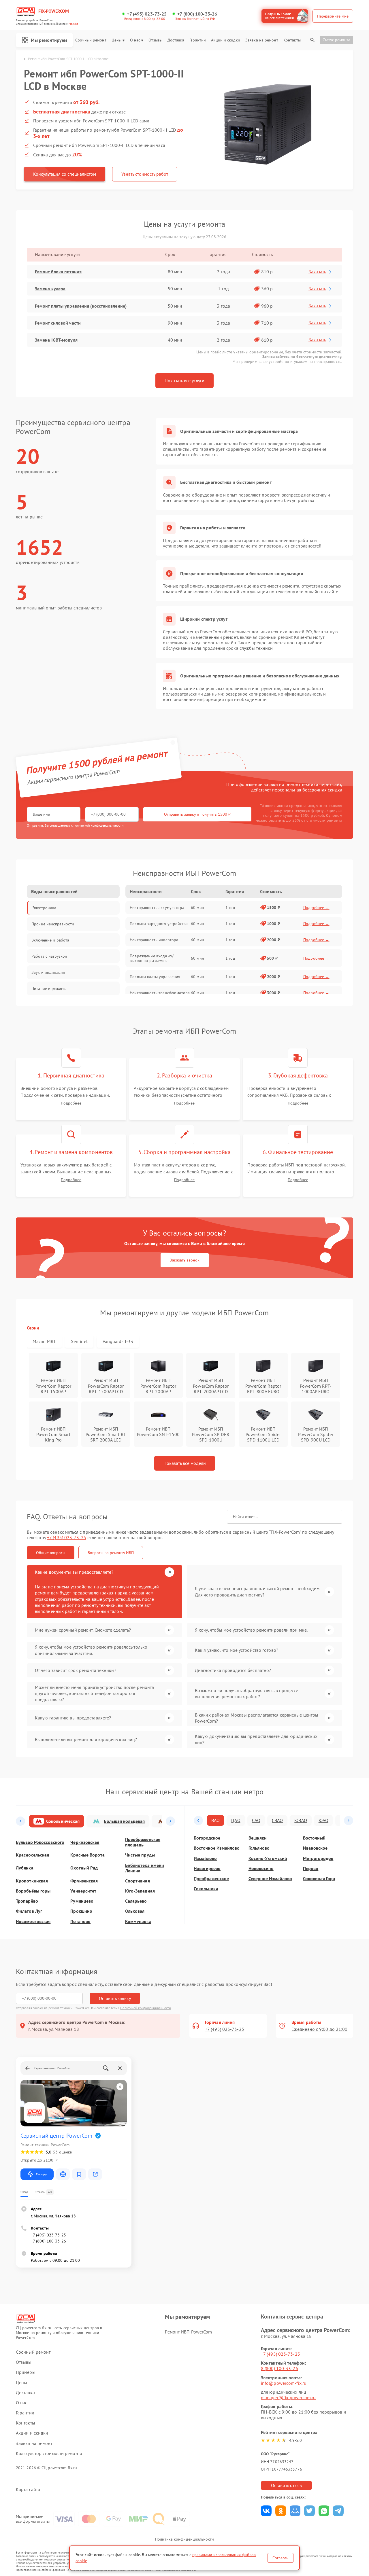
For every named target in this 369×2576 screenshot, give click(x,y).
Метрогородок (318, 1858)
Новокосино (261, 1868)
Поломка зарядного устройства (159, 924)
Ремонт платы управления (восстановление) (81, 306)
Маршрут (42, 2174)
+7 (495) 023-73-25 (147, 14)
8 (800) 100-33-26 (279, 2368)
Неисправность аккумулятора (157, 908)
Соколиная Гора (319, 1879)
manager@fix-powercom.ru (288, 2397)
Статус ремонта (336, 40)
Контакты (292, 40)
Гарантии (198, 40)
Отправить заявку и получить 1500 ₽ (197, 814)
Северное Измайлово (270, 1879)
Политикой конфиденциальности (146, 2008)
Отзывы (155, 40)
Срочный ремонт (91, 40)
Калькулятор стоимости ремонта (49, 2453)
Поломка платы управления (155, 977)
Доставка (176, 40)
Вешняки (258, 1838)
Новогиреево (207, 1868)
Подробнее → (316, 908)
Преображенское (211, 1879)
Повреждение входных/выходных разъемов (152, 958)
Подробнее (71, 1103)
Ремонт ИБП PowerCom (188, 2332)
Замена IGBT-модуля (56, 340)
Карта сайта (28, 2489)
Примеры (26, 2372)
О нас (135, 40)
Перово (311, 1868)
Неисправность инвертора (154, 940)
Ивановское (315, 1848)
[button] (20, 1821)
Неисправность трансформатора (160, 993)
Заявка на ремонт (262, 40)
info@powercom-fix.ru (284, 2383)
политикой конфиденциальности (99, 825)
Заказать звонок (185, 1260)
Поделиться (266, 2511)
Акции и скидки (225, 40)
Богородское (207, 1838)
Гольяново (259, 1848)
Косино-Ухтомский (268, 1858)
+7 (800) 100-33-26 (197, 14)
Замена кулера (50, 289)
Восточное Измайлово (217, 1848)
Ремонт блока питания (58, 272)
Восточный (314, 1838)
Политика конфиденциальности (184, 2539)
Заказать (317, 272)
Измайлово (205, 1858)
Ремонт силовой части (58, 323)
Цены (116, 40)
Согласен (280, 2558)
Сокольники (206, 1889)
